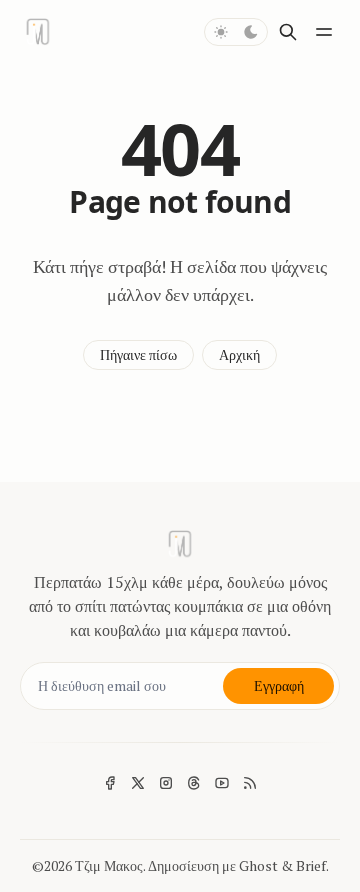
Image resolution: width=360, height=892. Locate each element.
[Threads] (194, 783)
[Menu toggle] (324, 32)
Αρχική (239, 354)
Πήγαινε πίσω (138, 354)
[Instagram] (166, 783)
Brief (311, 865)
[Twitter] (138, 783)
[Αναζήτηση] (288, 32)
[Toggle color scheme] (236, 32)
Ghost (258, 865)
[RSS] (250, 783)
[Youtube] (222, 783)
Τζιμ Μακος (109, 865)
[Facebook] (110, 783)
